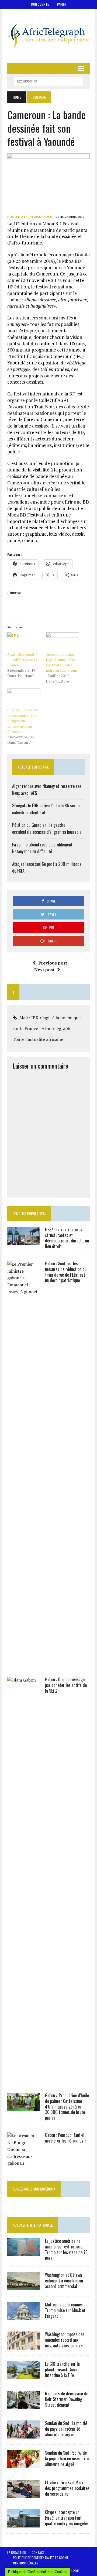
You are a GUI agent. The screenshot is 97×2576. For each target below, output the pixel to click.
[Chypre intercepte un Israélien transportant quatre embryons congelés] (23, 2524)
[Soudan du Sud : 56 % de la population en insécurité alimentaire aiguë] (23, 2465)
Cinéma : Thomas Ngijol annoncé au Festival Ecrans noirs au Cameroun (61, 662)
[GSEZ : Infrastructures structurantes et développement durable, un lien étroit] (23, 1241)
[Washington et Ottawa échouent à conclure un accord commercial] (23, 2287)
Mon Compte (40, 4)
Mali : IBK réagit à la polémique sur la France (23, 660)
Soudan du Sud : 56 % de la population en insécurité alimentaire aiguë (67, 2458)
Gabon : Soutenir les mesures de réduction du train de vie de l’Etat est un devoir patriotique (66, 1272)
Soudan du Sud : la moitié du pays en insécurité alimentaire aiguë (66, 2429)
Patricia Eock (40, 217)
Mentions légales (26, 2563)
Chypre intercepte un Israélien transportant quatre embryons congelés (67, 2518)
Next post (44, 970)
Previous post (53, 963)
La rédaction (17, 2552)
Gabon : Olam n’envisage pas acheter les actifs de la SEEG (66, 1685)
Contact (38, 2552)
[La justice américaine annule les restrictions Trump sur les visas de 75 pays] (23, 2253)
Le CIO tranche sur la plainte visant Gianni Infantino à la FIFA (62, 2370)
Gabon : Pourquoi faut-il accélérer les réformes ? (66, 2138)
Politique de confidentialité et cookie (41, 2558)
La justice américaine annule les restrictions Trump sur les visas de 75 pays (66, 2249)
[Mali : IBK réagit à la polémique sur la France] (24, 642)
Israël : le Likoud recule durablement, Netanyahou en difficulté (43, 848)
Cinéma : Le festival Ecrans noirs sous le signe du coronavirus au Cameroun (24, 721)
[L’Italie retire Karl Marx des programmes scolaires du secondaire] (23, 2494)
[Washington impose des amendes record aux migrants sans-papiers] (23, 2346)
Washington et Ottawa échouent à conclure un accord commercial (64, 2281)
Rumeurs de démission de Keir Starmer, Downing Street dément (67, 2399)
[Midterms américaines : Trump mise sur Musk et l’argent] (23, 2316)
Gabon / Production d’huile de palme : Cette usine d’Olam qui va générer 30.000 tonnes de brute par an (67, 2107)
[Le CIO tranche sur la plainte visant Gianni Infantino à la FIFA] (23, 2376)
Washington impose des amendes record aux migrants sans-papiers (65, 2340)
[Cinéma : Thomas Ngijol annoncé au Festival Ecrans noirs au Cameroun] (62, 642)
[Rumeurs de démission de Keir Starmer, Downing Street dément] (23, 2405)
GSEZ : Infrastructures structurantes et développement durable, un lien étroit (67, 1238)
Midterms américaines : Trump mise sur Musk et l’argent (65, 2310)
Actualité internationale (33, 2225)
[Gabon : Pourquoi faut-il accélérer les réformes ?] (23, 2163)
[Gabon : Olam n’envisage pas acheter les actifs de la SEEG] (23, 2077)
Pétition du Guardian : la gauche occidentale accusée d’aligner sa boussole (47, 828)
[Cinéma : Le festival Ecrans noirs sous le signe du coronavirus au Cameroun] (24, 698)
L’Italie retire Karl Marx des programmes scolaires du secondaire (67, 2488)
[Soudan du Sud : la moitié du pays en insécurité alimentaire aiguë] (23, 2435)
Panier (62, 4)
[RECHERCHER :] (48, 81)
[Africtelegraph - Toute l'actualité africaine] (48, 36)
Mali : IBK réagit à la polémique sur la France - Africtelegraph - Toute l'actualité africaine (47, 1028)
